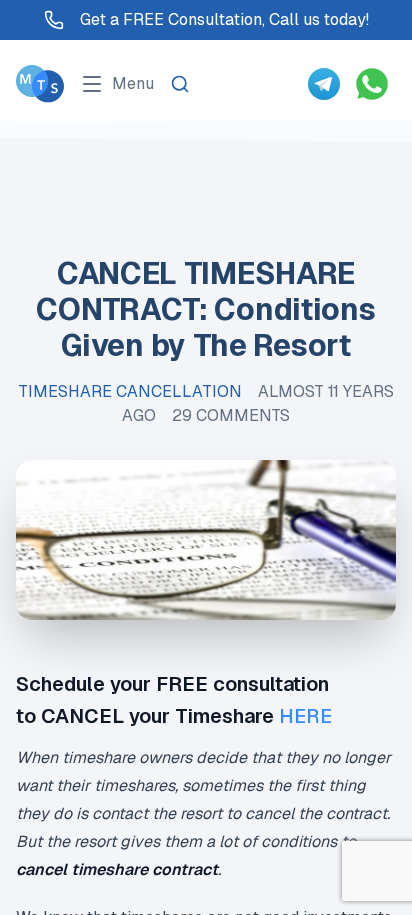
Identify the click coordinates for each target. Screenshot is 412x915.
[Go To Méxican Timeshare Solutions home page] (40, 83)
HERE (305, 716)
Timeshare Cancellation (130, 391)
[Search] (180, 84)
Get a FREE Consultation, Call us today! (224, 19)
